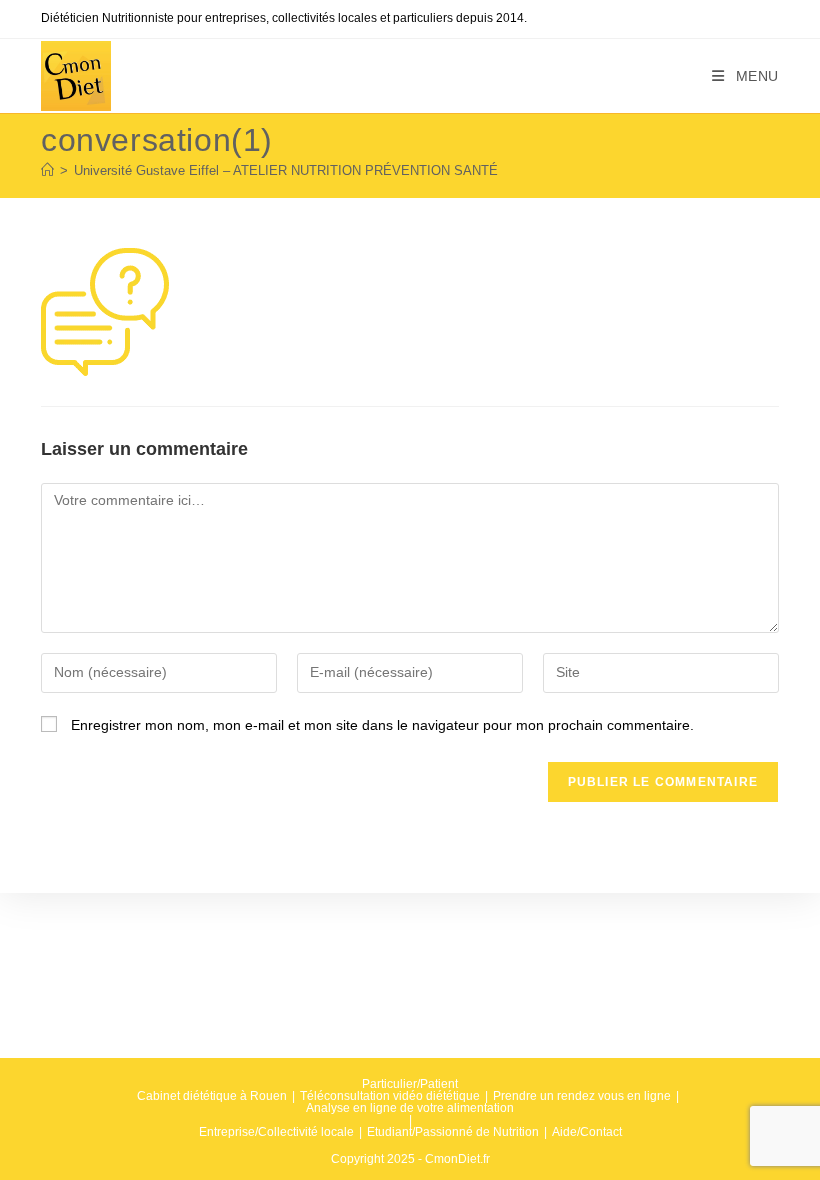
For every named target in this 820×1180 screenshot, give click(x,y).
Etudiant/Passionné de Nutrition (453, 1132)
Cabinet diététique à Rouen (212, 1096)
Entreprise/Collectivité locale (276, 1132)
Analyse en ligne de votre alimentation (410, 1108)
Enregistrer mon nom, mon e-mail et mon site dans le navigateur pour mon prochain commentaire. (382, 725)
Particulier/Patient (410, 1084)
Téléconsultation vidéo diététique (390, 1096)
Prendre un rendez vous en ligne (582, 1096)
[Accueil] (47, 170)
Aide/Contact (587, 1132)
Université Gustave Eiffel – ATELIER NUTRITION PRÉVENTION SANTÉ (286, 170)
